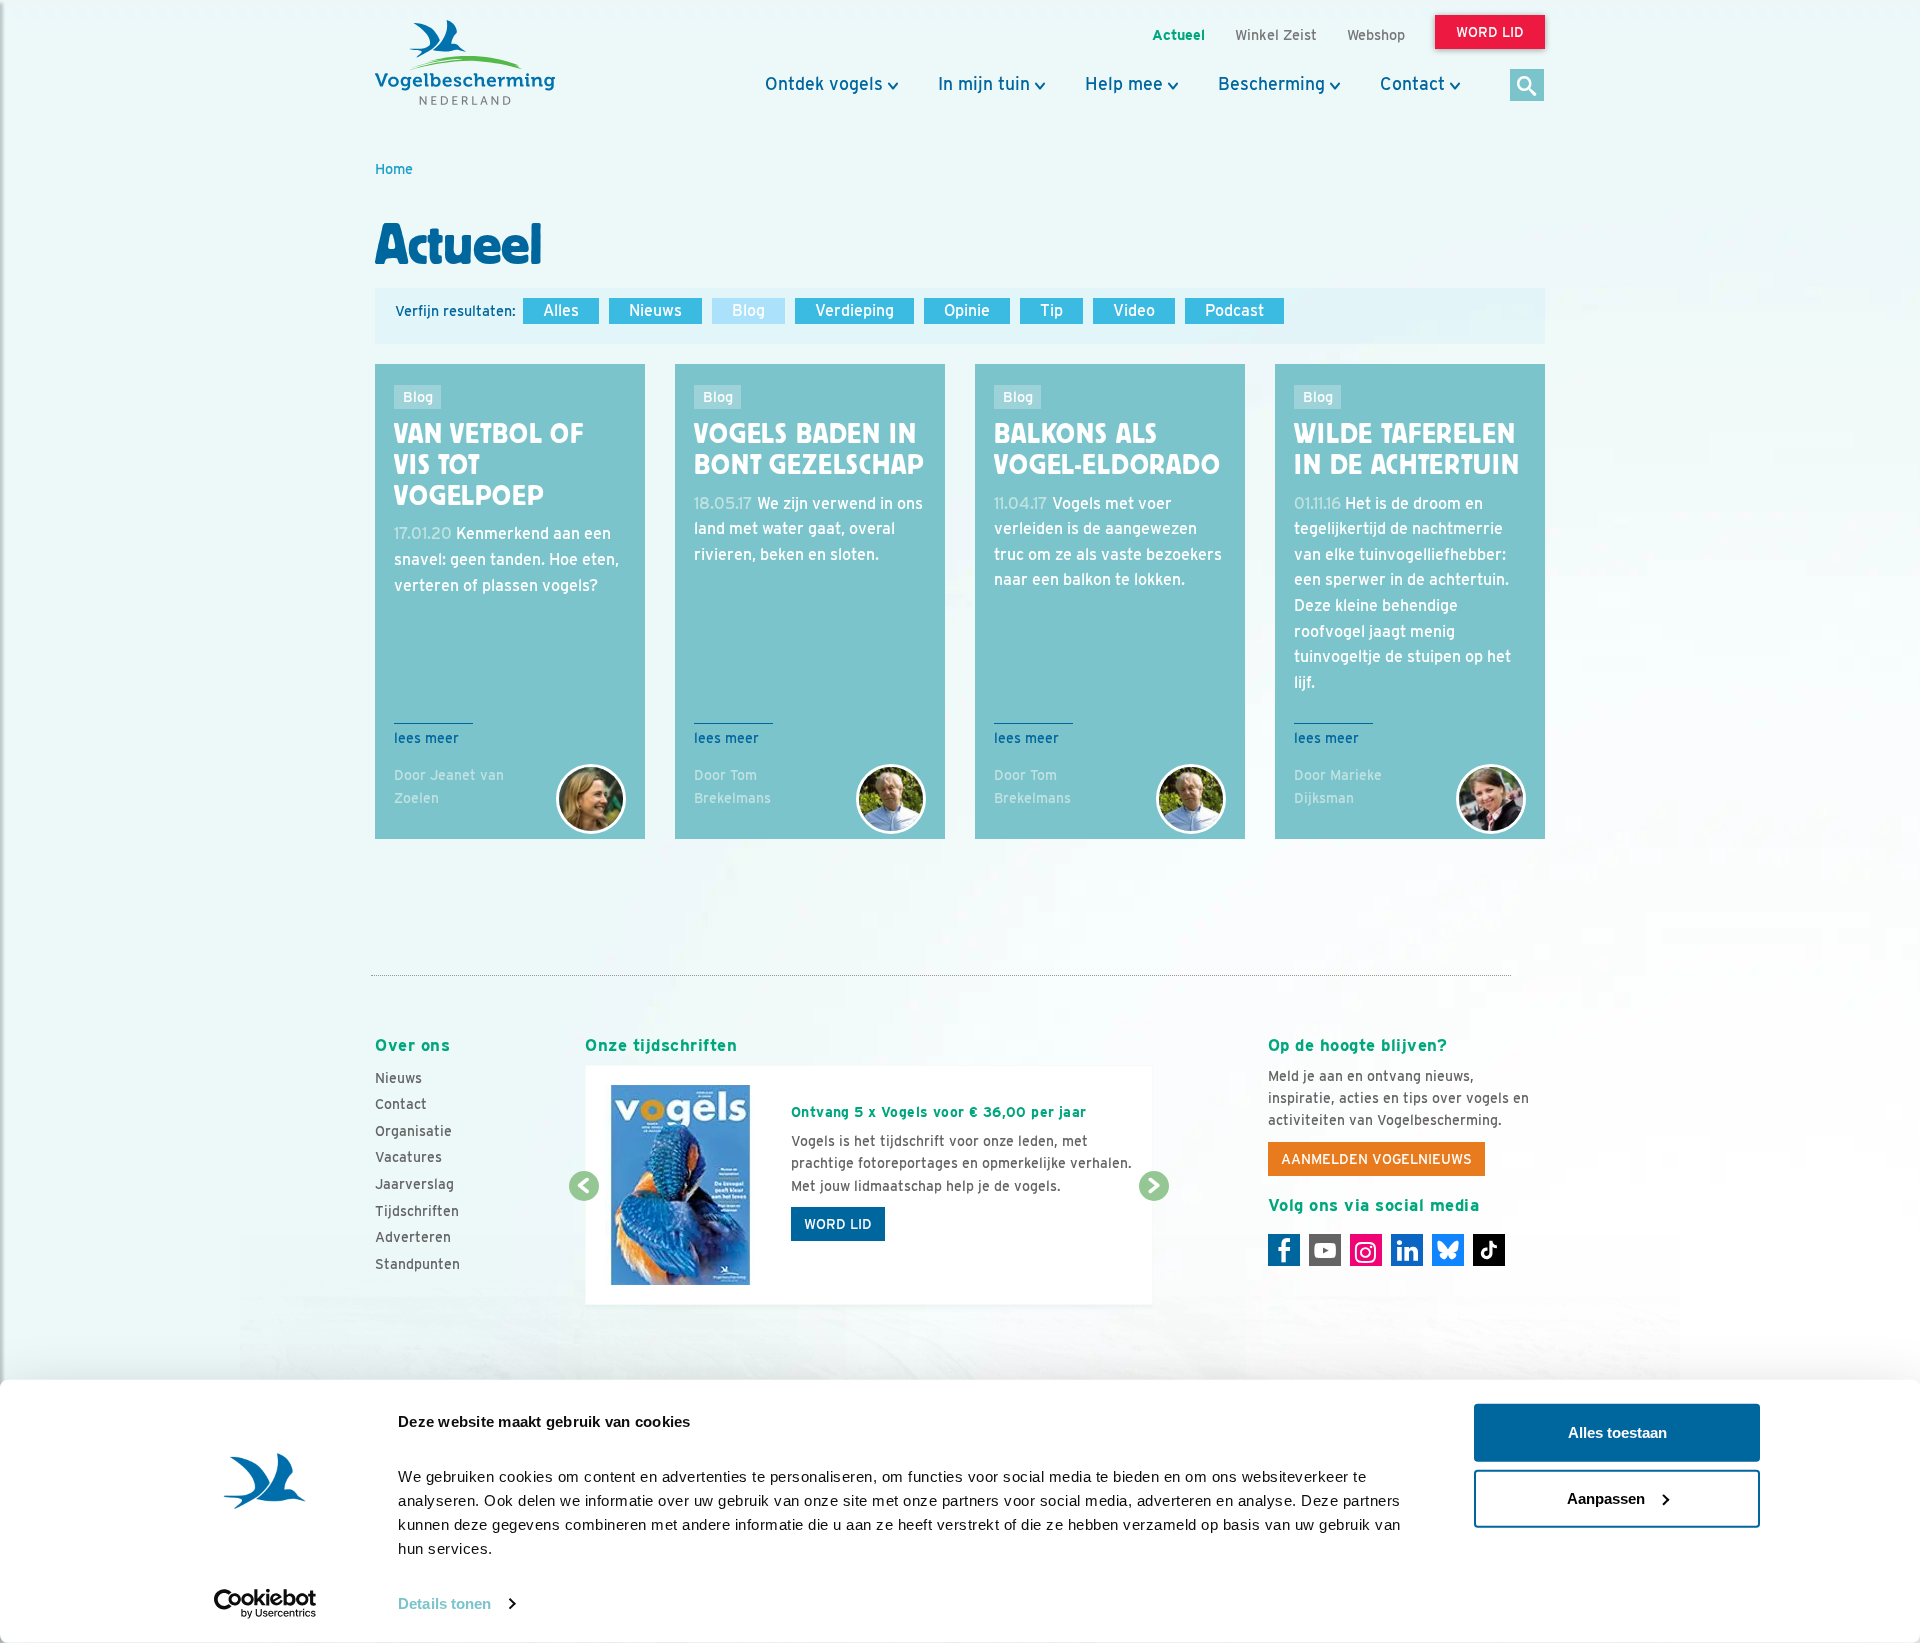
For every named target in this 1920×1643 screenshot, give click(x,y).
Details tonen (444, 1603)
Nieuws (655, 310)
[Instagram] (1366, 1250)
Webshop (1376, 34)
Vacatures (408, 1157)
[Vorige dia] (583, 1247)
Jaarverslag (414, 1184)
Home (394, 168)
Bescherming (1271, 84)
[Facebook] (1284, 1250)
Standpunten (417, 1264)
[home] (465, 63)
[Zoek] (1527, 86)
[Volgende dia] (1153, 1247)
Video (1134, 310)
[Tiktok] (1489, 1250)
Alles (561, 310)
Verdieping (854, 310)
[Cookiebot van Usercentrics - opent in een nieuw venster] (265, 1604)
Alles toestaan (1617, 1432)
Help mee (1124, 84)
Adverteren (413, 1237)
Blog (748, 310)
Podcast (1234, 310)
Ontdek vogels (824, 84)
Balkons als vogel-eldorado (1107, 449)
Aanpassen (1606, 1497)
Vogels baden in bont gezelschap (809, 449)
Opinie (967, 310)
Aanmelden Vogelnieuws (1376, 1159)
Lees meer (426, 738)
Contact (1412, 84)
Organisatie (413, 1131)
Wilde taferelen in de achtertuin (1406, 449)
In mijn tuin (984, 84)
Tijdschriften (417, 1211)
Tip (1051, 310)
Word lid (838, 1224)
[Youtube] (1325, 1250)
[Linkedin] (1407, 1250)
